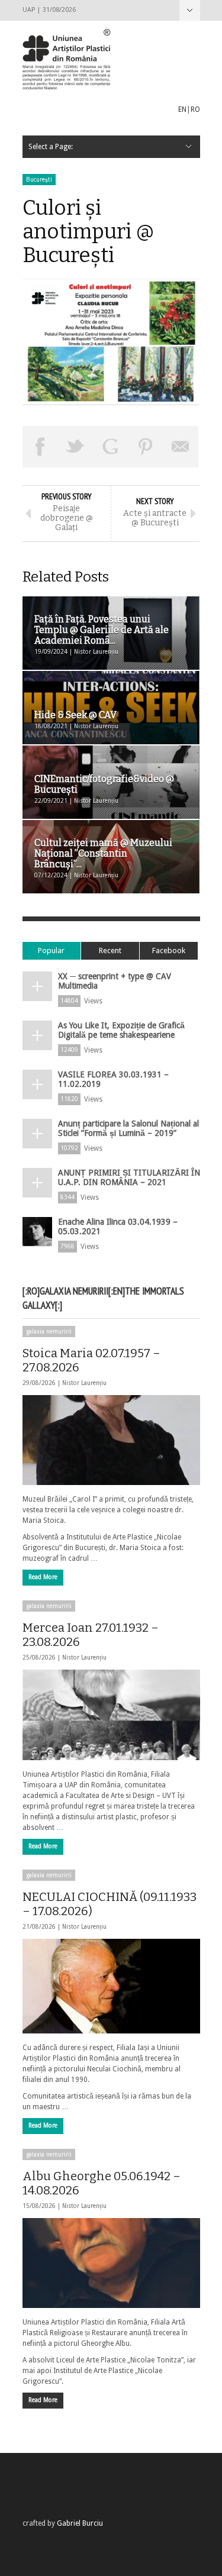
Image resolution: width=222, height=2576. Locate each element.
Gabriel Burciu (80, 2523)
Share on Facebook (40, 447)
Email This (181, 447)
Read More (43, 1577)
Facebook (169, 950)
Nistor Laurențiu (84, 1383)
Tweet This (75, 447)
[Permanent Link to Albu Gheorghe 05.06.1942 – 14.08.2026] (111, 2263)
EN (182, 109)
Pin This (146, 447)
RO (195, 109)
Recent (110, 950)
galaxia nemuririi (49, 1331)
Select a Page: (190, 10)
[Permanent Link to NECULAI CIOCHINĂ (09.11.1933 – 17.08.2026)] (111, 1986)
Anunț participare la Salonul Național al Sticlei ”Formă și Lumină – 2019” (128, 1128)
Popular (51, 950)
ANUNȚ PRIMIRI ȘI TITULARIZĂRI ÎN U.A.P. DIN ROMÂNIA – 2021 (129, 1177)
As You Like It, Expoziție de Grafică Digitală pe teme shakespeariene (121, 1030)
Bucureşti (39, 180)
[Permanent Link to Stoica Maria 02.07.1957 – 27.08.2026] (111, 1440)
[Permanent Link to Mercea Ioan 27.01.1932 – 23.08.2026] (111, 1715)
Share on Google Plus (111, 447)
